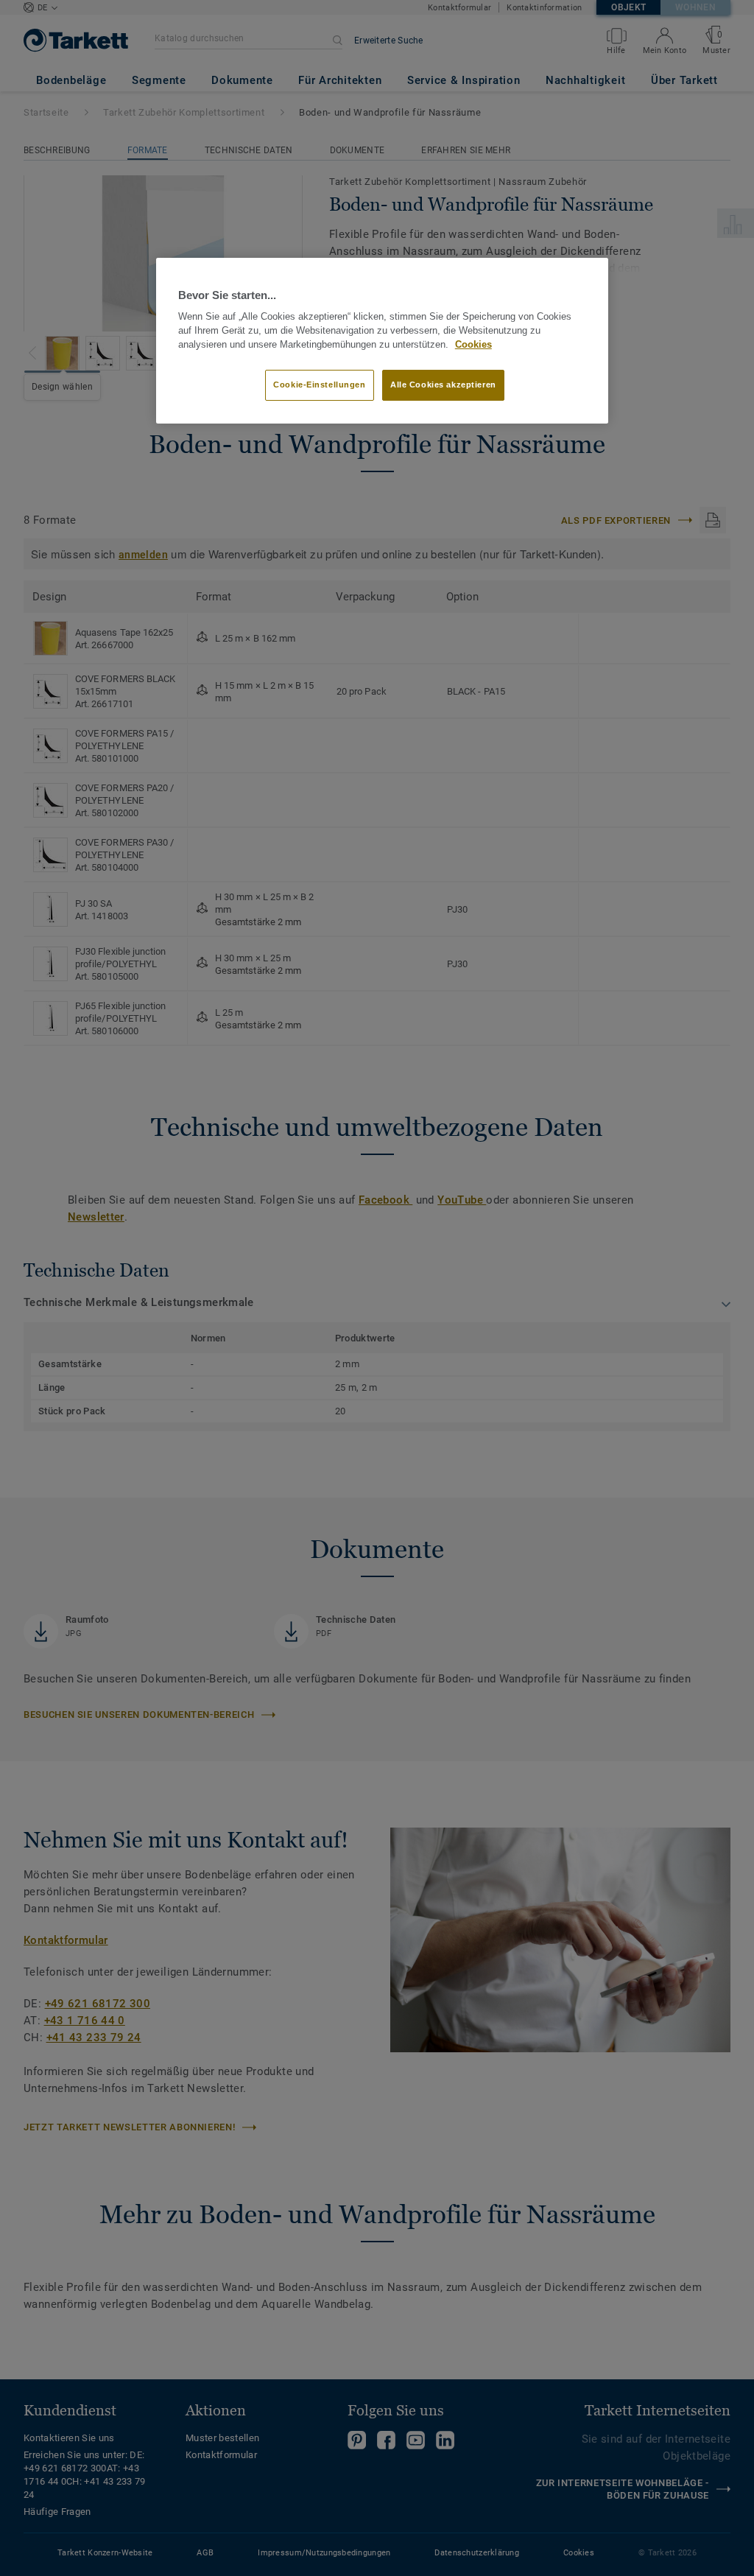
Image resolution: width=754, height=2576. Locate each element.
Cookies (473, 345)
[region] (382, 341)
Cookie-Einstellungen (319, 385)
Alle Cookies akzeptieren (443, 385)
